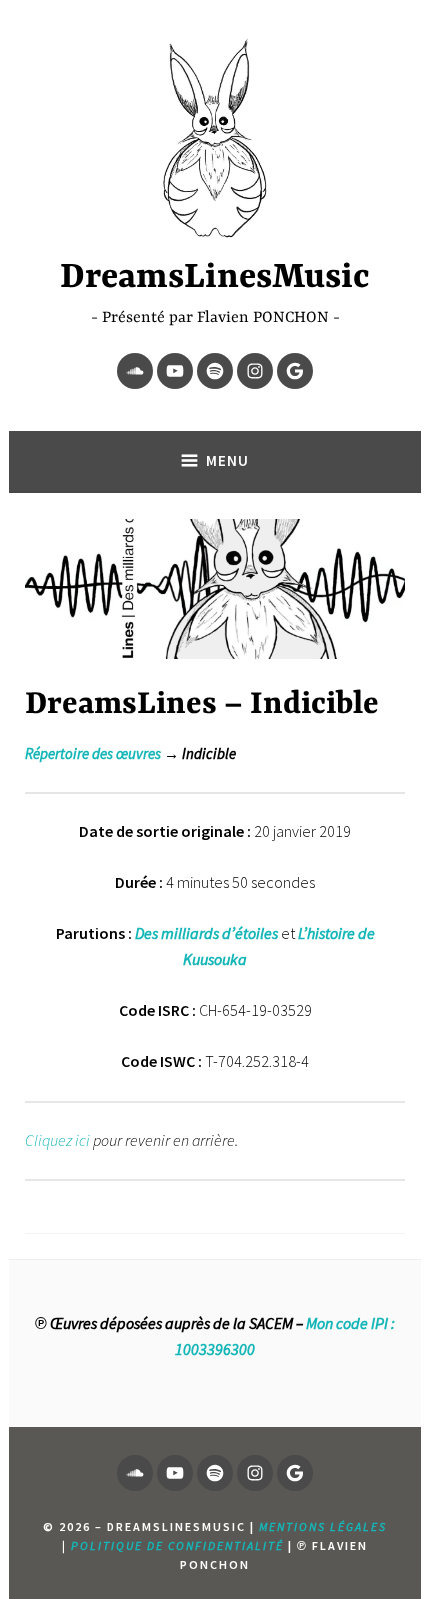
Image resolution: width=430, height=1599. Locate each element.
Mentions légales (323, 1526)
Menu (227, 460)
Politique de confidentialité (177, 1545)
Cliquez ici (57, 1140)
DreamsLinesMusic (215, 278)
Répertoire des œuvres (93, 753)
